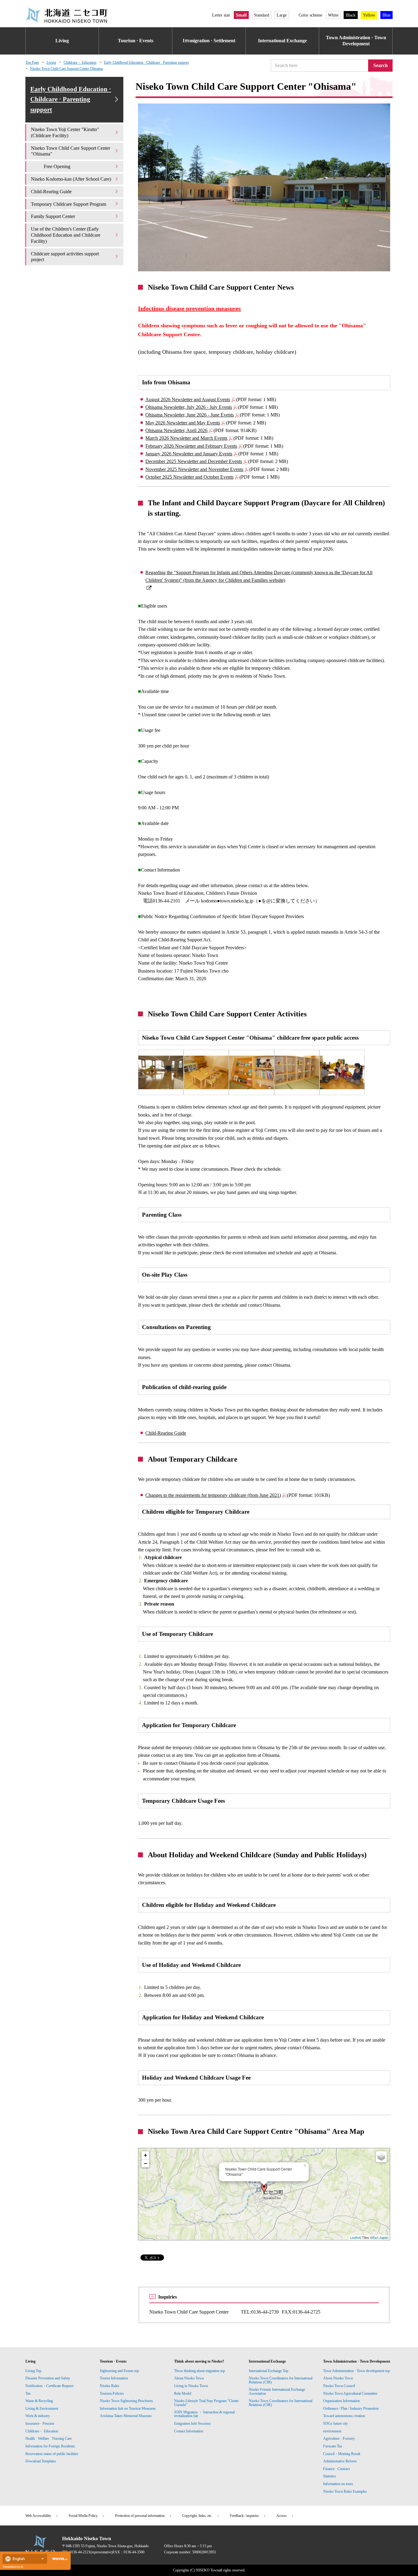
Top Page (32, 62)
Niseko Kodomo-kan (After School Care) (71, 179)
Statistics (330, 2476)
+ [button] (146, 2155)
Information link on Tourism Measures (128, 2408)
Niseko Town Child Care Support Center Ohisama (66, 69)
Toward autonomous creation (344, 2416)
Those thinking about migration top (200, 2371)
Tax (28, 2393)
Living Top (33, 2371)
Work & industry (38, 2416)
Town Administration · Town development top (356, 2371)
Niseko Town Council (339, 2386)
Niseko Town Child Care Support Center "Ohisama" (71, 151)
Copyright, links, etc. (197, 2516)
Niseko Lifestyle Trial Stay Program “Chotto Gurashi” (206, 2403)
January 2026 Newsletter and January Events (189, 454)
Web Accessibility (38, 2516)
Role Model (183, 2393)
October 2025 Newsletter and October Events (189, 477)
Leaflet (355, 2237)
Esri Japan (380, 2237)
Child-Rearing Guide (166, 1433)
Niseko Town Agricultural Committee (350, 2393)
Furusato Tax (333, 2446)
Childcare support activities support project (65, 257)
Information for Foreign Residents (50, 2446)
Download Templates (41, 2461)
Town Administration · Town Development (356, 41)
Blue (386, 15)
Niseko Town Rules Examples (345, 2491)
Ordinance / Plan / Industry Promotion (351, 2408)
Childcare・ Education (80, 62)
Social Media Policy (83, 2516)
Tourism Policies (112, 2393)
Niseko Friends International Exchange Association (277, 2391)
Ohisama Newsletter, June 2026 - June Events (190, 415)
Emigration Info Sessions (192, 2423)
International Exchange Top (269, 2371)
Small (241, 15)
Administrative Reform (340, 2461)
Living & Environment (42, 2408)
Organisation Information (341, 2401)
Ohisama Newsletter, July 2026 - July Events (189, 407)
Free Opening (57, 166)
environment (332, 2431)
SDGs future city (336, 2423)
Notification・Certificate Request (49, 2386)
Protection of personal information (140, 2516)
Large (282, 15)
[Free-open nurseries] (161, 1072)
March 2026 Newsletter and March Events (186, 438)
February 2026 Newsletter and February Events (191, 446)
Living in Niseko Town (191, 2386)
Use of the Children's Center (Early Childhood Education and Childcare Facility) (66, 235)
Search (381, 65)
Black (351, 15)
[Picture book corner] (252, 1072)
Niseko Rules (110, 2386)
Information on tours (338, 2484)
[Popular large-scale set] (206, 1072)
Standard (262, 15)
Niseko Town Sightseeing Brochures (126, 2401)
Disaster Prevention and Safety (48, 2378)
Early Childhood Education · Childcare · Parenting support (146, 62)
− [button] (146, 2163)
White (333, 15)
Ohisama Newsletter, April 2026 (176, 430)
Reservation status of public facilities (52, 2454)
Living (62, 41)
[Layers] (381, 2157)
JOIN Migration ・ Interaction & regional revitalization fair (204, 2414)
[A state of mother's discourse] (342, 1072)
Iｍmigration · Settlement (209, 41)
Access (282, 2516)
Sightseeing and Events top (119, 2371)
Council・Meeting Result (342, 2454)
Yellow (369, 15)
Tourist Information (114, 2378)
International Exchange (282, 41)
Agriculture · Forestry (339, 2439)
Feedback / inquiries (244, 2516)
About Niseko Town (189, 2378)
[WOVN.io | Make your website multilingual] (58, 2559)
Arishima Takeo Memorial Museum (126, 2416)
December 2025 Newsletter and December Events (194, 461)
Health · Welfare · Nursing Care (49, 2439)
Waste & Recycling (39, 2401)
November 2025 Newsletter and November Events (194, 469)
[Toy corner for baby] (297, 1072)
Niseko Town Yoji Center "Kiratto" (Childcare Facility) (65, 132)
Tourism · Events (136, 41)
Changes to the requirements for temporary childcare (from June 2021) (213, 1495)
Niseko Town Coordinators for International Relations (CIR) (281, 2380)
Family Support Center (54, 216)
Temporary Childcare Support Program (69, 204)
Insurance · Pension (40, 2423)
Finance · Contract (336, 2469)
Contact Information (189, 2431)
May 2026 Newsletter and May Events (183, 423)
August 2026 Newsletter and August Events (188, 399)
